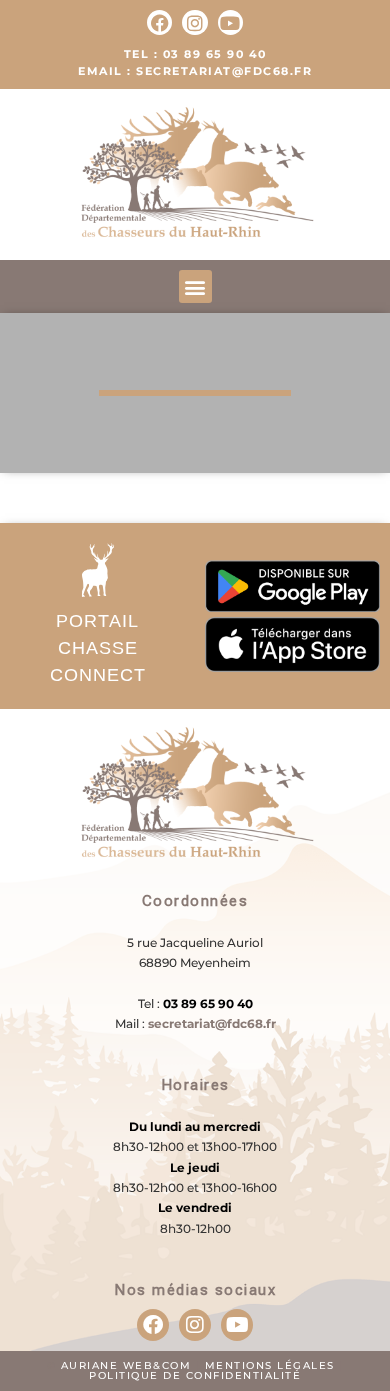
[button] (195, 286)
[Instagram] (194, 22)
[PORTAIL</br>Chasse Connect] (98, 570)
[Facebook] (159, 22)
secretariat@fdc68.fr (212, 1023)
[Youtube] (230, 22)
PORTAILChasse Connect (98, 648)
